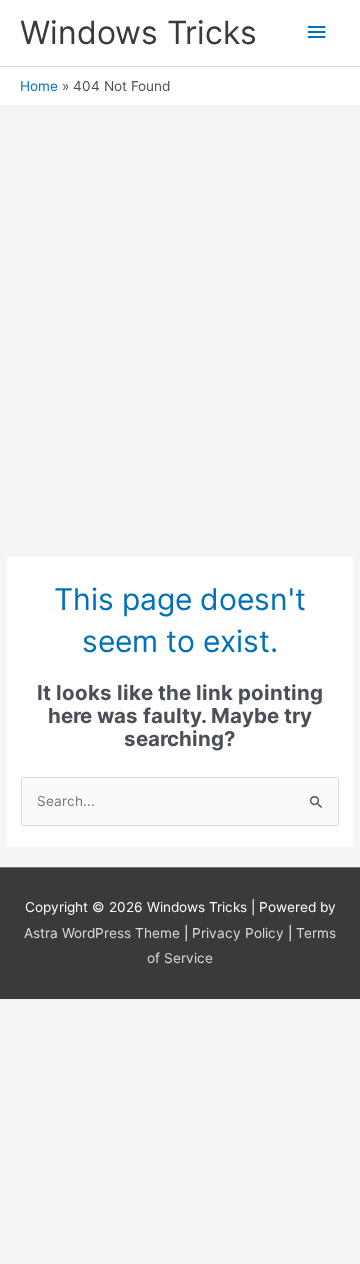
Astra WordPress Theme (102, 933)
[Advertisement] (180, 347)
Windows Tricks (138, 32)
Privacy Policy (238, 933)
